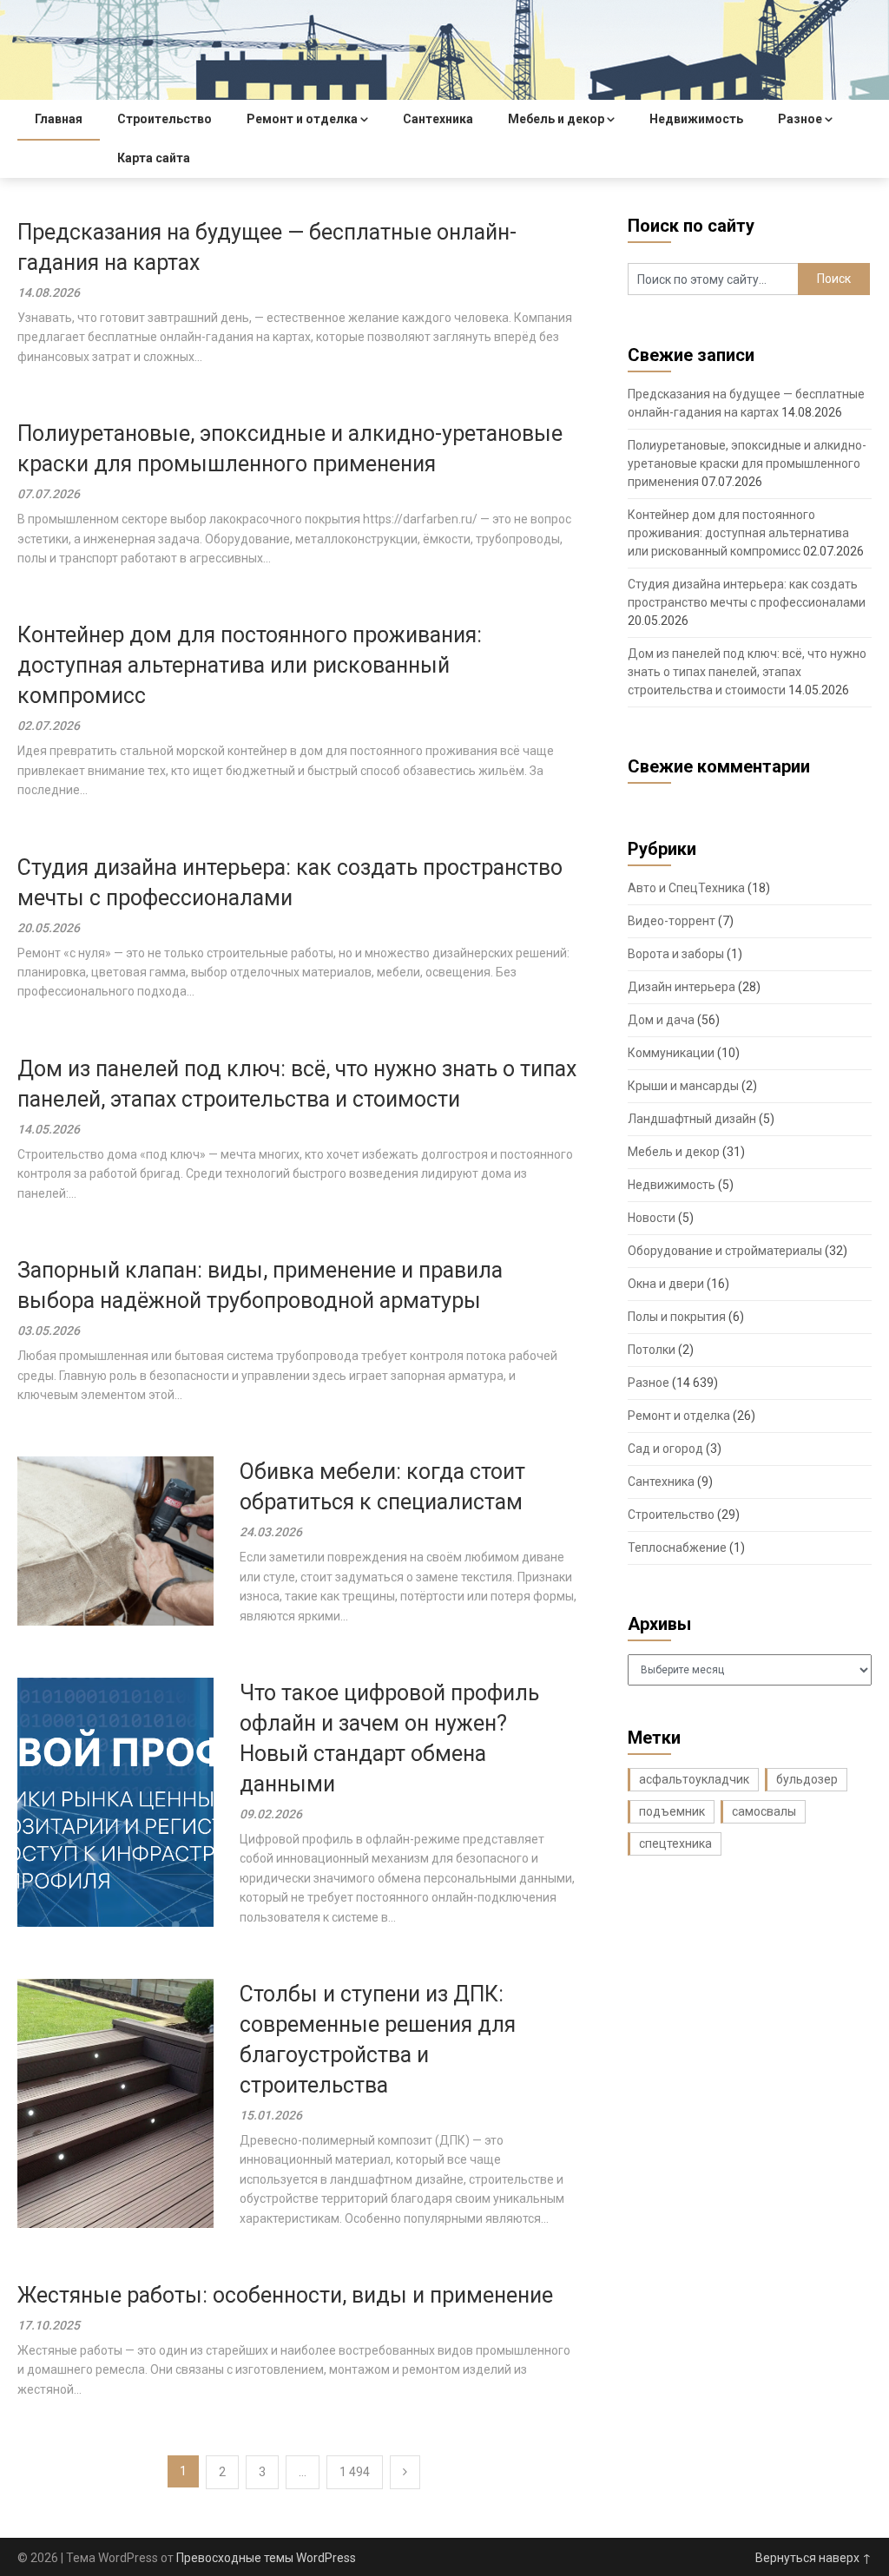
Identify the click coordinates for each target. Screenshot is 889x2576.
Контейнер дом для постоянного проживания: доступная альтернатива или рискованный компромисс (250, 665)
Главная (59, 119)
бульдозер (807, 1779)
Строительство (165, 119)
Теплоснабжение (677, 1548)
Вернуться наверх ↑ (813, 2558)
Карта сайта (154, 158)
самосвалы (764, 1811)
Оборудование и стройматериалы (725, 1251)
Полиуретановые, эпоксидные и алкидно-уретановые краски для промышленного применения (747, 463)
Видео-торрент (672, 921)
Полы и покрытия (677, 1317)
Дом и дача (661, 1020)
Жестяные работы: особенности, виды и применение (285, 2295)
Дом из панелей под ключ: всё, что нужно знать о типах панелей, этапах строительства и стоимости (747, 672)
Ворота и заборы (676, 954)
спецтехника (675, 1843)
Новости (652, 1218)
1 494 (355, 2472)
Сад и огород (665, 1449)
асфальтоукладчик (694, 1779)
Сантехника (438, 119)
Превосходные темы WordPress (266, 2558)
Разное (800, 119)
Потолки (652, 1350)
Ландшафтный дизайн (692, 1119)
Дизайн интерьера (682, 987)
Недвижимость (696, 119)
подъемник (672, 1811)
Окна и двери (666, 1284)
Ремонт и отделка (302, 119)
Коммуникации (671, 1053)
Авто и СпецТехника (686, 888)
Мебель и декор (556, 119)
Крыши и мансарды (683, 1086)
